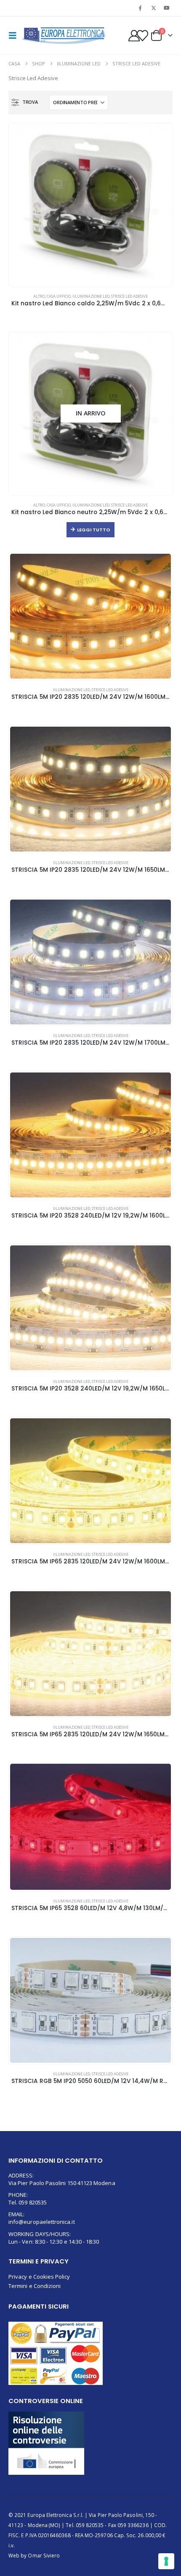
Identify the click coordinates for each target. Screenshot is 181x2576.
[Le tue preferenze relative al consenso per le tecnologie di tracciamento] (166, 2561)
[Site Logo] (64, 36)
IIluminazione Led (91, 296)
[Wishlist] (143, 36)
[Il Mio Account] (134, 36)
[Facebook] (140, 8)
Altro (39, 296)
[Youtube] (167, 8)
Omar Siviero (44, 2555)
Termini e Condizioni (35, 2286)
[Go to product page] (90, 205)
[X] (154, 8)
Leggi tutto (94, 530)
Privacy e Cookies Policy (39, 2277)
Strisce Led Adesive (129, 296)
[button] (15, 35)
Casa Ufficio (59, 296)
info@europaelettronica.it (42, 2222)
